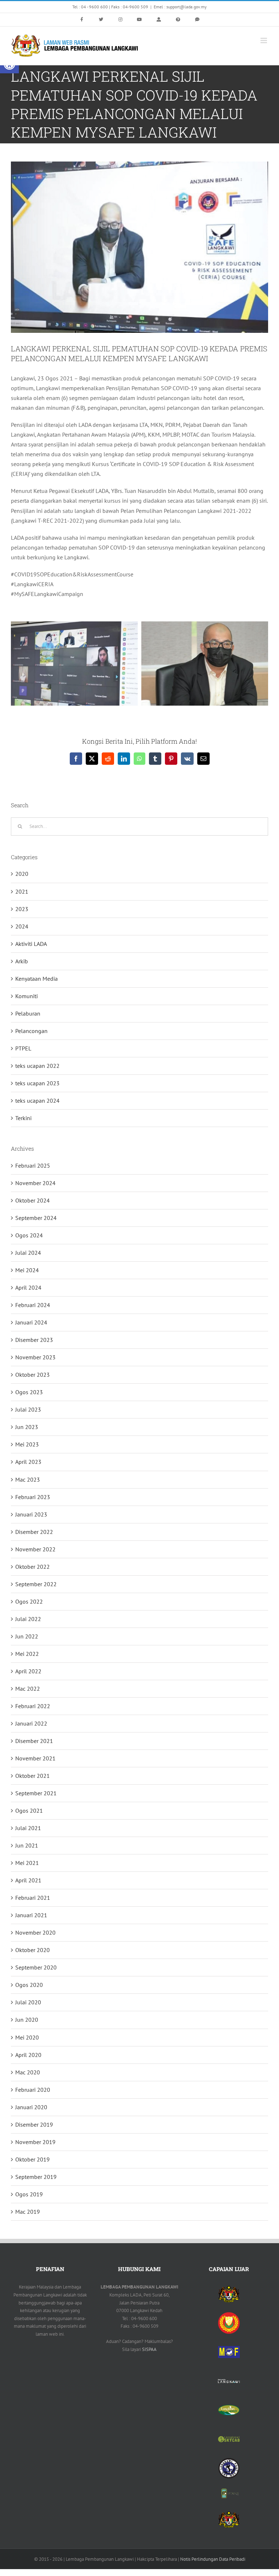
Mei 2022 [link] (27, 1654)
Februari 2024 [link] (33, 1305)
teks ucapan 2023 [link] (37, 1083)
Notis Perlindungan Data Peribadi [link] (213, 2559)
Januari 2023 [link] (31, 1514)
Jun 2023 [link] (27, 1427)
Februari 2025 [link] (33, 1165)
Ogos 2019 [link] (29, 2194)
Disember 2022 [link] (34, 1532)
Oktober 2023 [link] (33, 1375)
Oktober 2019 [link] (33, 2159)
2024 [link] (22, 926)
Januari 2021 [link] (31, 1915)
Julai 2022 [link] (28, 1619)
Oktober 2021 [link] (33, 1776)
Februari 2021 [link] (33, 1898)
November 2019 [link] (35, 2142)
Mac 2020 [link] (28, 2072)
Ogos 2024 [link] (29, 1235)
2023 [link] (22, 909)
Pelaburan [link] (28, 1013)
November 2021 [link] (35, 1758)
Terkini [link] (23, 1118)
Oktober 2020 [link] (33, 1950)
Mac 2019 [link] (28, 2212)
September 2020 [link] (36, 1967)
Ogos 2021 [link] (29, 1810)
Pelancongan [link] (31, 1031)
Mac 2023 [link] (28, 1479)
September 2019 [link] (36, 2177)
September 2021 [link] (36, 1793)
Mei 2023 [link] (27, 1444)
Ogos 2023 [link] (29, 1392)
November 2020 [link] (35, 1932)
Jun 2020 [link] (27, 2020)
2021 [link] (22, 891)
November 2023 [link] (35, 1357)
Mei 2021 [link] (27, 1863)
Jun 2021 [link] (27, 1845)
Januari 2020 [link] (31, 2107)
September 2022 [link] (36, 1584)
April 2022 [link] (28, 1671)
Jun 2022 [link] (27, 1636)
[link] (82, 20)
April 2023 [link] (28, 1462)
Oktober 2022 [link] (33, 1567)
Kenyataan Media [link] (37, 979)
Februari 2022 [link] (33, 1706)
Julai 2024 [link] (28, 1253)
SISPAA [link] (149, 2349)
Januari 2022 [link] (31, 1723)
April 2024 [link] (28, 1287)
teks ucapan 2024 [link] (37, 1101)
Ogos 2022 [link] (29, 1601)
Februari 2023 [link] (33, 1497)
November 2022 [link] (35, 1549)
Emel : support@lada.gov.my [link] (180, 7)
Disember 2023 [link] (34, 1340)
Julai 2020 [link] (28, 2002)
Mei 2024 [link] (27, 1270)
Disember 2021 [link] (34, 1741)
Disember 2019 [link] (34, 2124)
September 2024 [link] (36, 1218)
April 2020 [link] (28, 2055)
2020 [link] (22, 874)
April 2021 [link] (28, 1880)
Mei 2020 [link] (27, 2037)
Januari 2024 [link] (31, 1322)
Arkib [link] (22, 961)
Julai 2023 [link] (28, 1409)
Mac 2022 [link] (28, 1689)
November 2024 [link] (35, 1183)
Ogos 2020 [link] (29, 1985)
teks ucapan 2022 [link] (37, 1066)
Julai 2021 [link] (28, 1828)
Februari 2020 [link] (33, 2090)
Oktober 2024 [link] (33, 1200)
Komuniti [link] (27, 996)
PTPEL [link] (23, 1048)
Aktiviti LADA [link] (31, 944)
